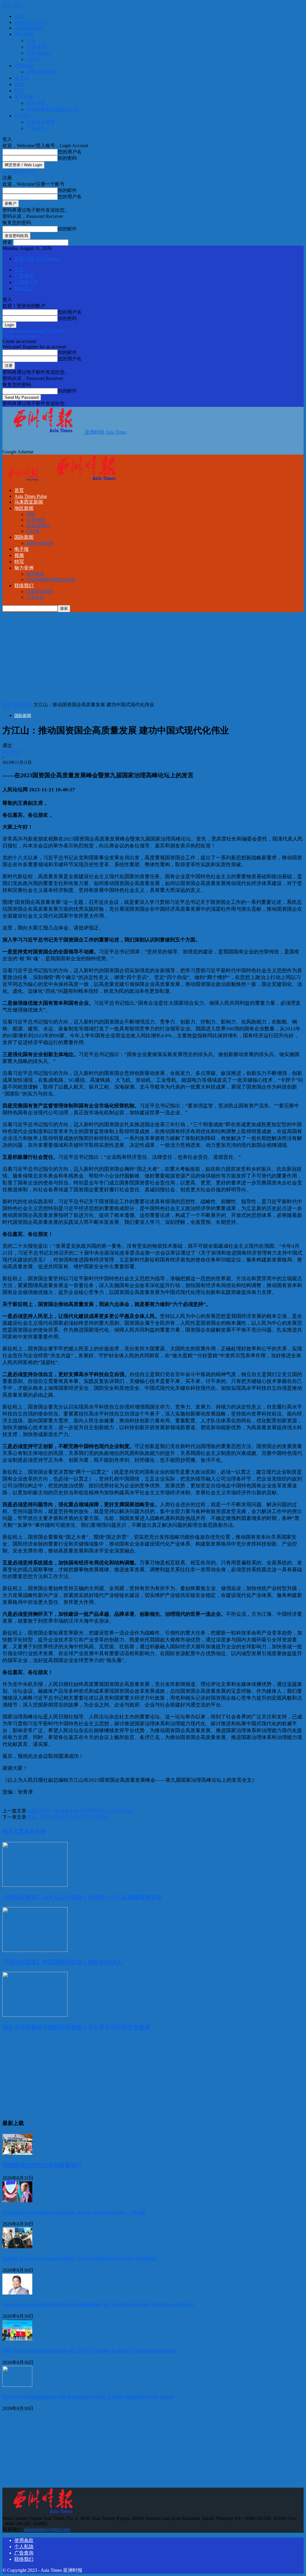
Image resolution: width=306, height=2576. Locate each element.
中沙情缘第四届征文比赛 (53, 109)
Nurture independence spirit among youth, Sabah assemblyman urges (88, 2396)
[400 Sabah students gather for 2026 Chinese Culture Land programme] (17, 2339)
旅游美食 (36, 103)
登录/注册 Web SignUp (37, 259)
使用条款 (24, 2540)
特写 (19, 91)
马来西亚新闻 (29, 28)
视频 (19, 84)
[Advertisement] (103, 444)
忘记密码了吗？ (19, 171)
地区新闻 (24, 34)
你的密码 (67, 158)
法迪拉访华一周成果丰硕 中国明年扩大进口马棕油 (79, 1811)
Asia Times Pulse (31, 22)
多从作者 (35, 1831)
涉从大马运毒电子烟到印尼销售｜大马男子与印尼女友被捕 (76, 2027)
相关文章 (13, 1831)
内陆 (31, 40)
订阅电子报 (26, 282)
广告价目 (36, 128)
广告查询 (24, 276)
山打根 (33, 59)
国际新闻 (24, 66)
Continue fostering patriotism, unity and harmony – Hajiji (74, 2212)
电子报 (22, 78)
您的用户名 (70, 152)
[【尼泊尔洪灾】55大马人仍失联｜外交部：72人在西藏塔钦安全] (35, 1885)
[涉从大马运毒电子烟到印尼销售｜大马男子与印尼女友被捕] (35, 2015)
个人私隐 (24, 2547)
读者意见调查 (41, 122)
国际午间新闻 (41, 72)
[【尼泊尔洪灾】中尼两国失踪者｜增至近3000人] (35, 1950)
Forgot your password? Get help (33, 331)
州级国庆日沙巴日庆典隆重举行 (42, 2165)
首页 (19, 16)
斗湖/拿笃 (36, 47)
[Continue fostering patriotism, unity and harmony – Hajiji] (17, 2201)
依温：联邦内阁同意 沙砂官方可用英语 (68, 1817)
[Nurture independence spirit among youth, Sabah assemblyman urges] (17, 2385)
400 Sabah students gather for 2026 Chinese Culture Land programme (89, 2350)
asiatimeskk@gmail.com (47, 2529)
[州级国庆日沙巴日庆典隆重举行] (17, 2153)
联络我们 (24, 116)
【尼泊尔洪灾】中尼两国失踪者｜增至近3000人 (62, 1962)
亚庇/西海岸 (39, 53)
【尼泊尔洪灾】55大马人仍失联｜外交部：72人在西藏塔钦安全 (82, 1897)
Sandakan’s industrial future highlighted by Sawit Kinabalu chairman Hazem (98, 2304)
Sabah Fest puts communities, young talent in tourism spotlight (80, 2258)
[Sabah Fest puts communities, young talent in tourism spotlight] (17, 2247)
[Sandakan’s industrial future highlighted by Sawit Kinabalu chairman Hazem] (17, 2293)
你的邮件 (67, 190)
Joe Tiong (12, 751)
